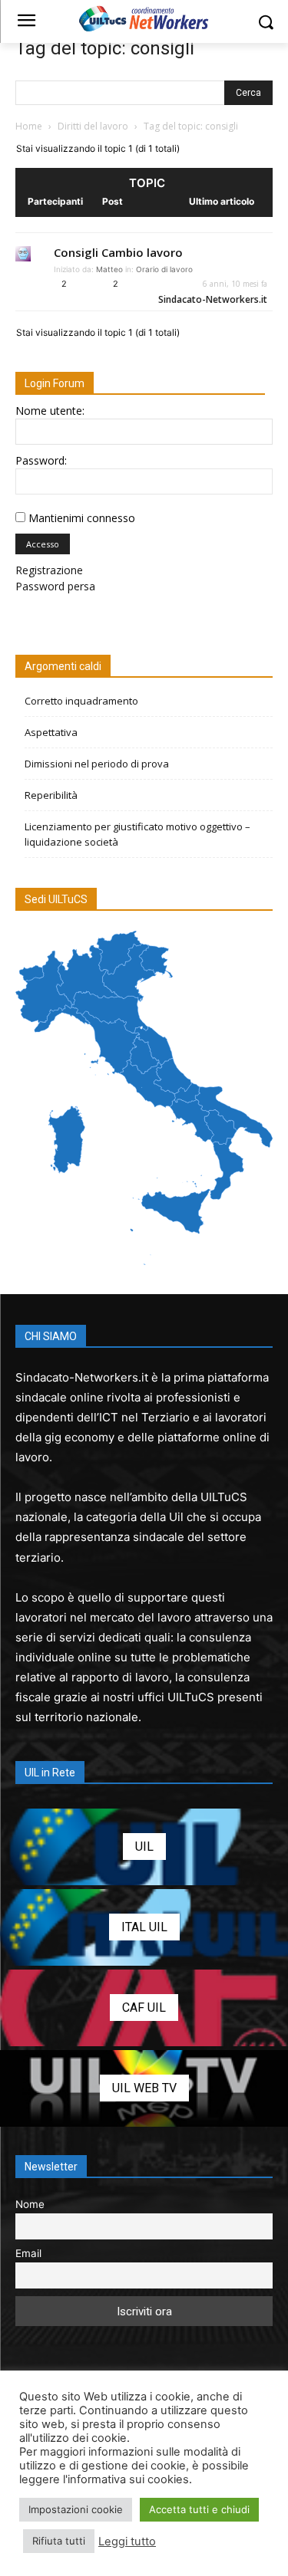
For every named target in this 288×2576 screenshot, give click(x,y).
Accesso (43, 544)
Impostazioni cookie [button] (76, 2509)
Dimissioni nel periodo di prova (97, 764)
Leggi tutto (127, 2541)
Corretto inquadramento (81, 701)
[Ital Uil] (144, 1927)
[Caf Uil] (144, 2008)
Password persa (55, 586)
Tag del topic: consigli (105, 48)
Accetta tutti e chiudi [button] (199, 2509)
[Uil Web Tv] (144, 2088)
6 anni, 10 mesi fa (235, 284)
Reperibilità (51, 795)
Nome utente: (50, 411)
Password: (41, 460)
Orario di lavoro (164, 269)
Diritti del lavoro (93, 126)
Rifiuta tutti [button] (59, 2541)
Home (29, 126)
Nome (30, 2204)
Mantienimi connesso (82, 518)
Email (28, 2253)
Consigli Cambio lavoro (118, 252)
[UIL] (144, 1847)
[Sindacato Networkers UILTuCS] (144, 18)
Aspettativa (51, 732)
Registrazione (49, 570)
